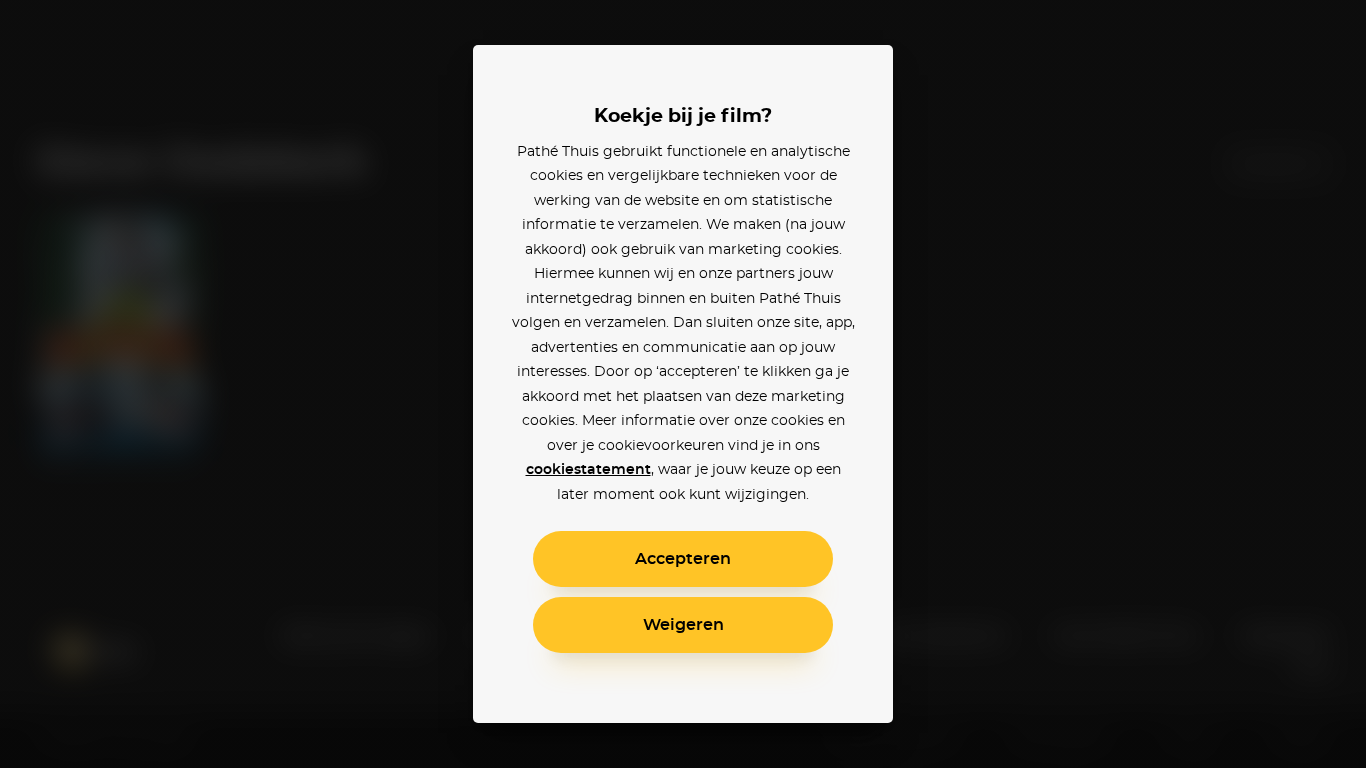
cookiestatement (588, 470)
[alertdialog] (683, 384)
